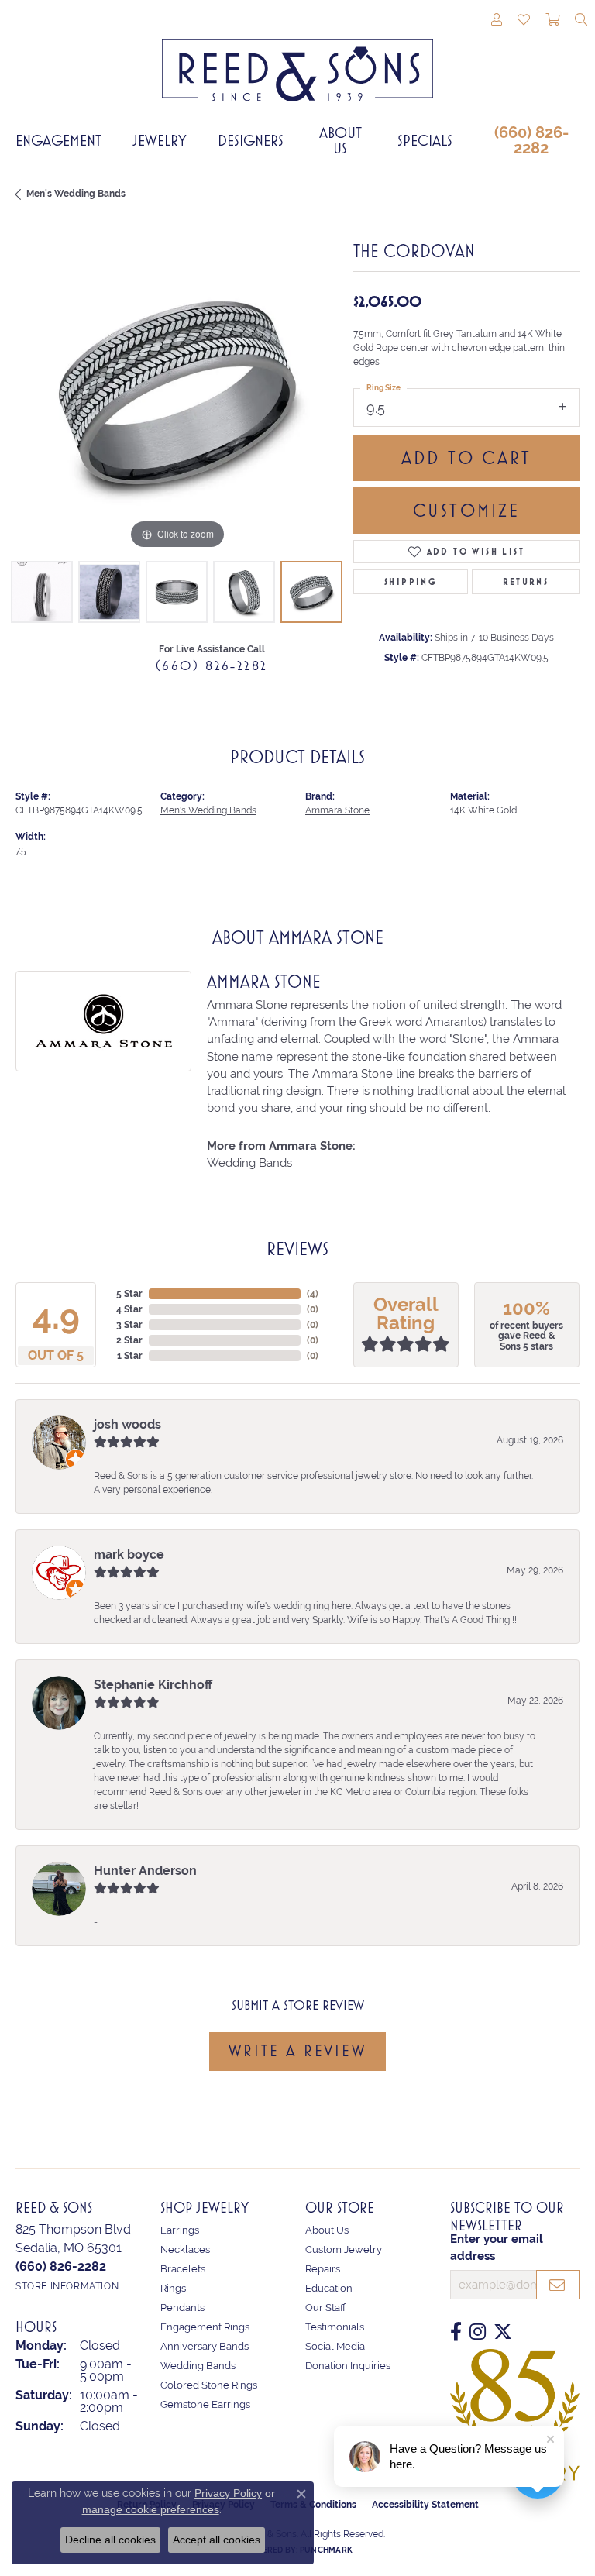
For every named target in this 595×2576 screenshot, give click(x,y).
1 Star (130, 1356)
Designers (251, 140)
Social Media (335, 2346)
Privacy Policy (228, 2493)
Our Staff (326, 2308)
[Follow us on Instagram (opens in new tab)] (478, 2332)
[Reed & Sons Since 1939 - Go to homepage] (297, 58)
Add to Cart (466, 458)
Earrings (180, 2230)
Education (329, 2288)
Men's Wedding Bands (76, 194)
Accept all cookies (217, 2540)
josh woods (127, 1424)
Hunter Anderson (145, 1871)
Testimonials (335, 2327)
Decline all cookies (110, 2540)
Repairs (323, 2269)
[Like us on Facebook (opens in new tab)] (456, 2332)
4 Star (129, 1309)
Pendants (182, 2308)
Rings (173, 2288)
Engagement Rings (205, 2327)
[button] (497, 21)
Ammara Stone (337, 810)
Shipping (411, 582)
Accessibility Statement (425, 2505)
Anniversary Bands (205, 2346)
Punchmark (326, 2550)
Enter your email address (497, 2247)
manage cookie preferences (151, 2509)
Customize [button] (467, 511)
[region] (177, 391)
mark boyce (129, 1555)
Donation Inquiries (348, 2366)
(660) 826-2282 (531, 140)
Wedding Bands (249, 1162)
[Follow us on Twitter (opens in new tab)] (503, 2332)
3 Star (129, 1325)
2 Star (129, 1340)
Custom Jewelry (344, 2249)
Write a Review (297, 2051)
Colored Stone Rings (209, 2385)
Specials (425, 140)
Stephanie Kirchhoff (153, 1685)
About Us (340, 140)
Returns (526, 582)
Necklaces (185, 2249)
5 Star (129, 1294)
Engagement (58, 140)
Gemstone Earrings (205, 2404)
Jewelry (160, 140)
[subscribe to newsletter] (558, 2285)
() (313, 1294)
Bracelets (183, 2269)
